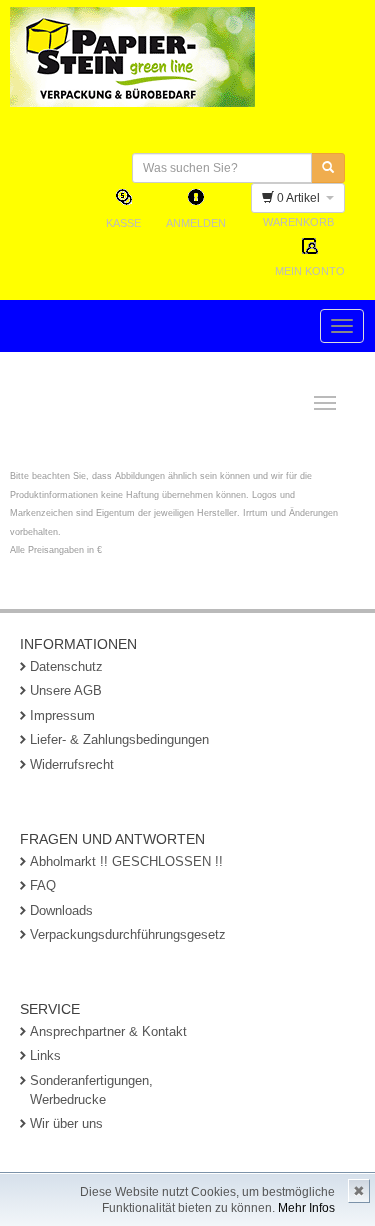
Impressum (62, 715)
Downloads (61, 910)
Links (45, 1055)
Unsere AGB (66, 690)
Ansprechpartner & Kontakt (108, 1031)
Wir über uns (66, 1123)
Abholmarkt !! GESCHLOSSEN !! (126, 861)
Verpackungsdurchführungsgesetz (128, 934)
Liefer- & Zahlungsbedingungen (119, 739)
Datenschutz (66, 666)
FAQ (43, 885)
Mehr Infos (306, 1208)
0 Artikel (300, 198)
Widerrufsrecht (72, 764)
